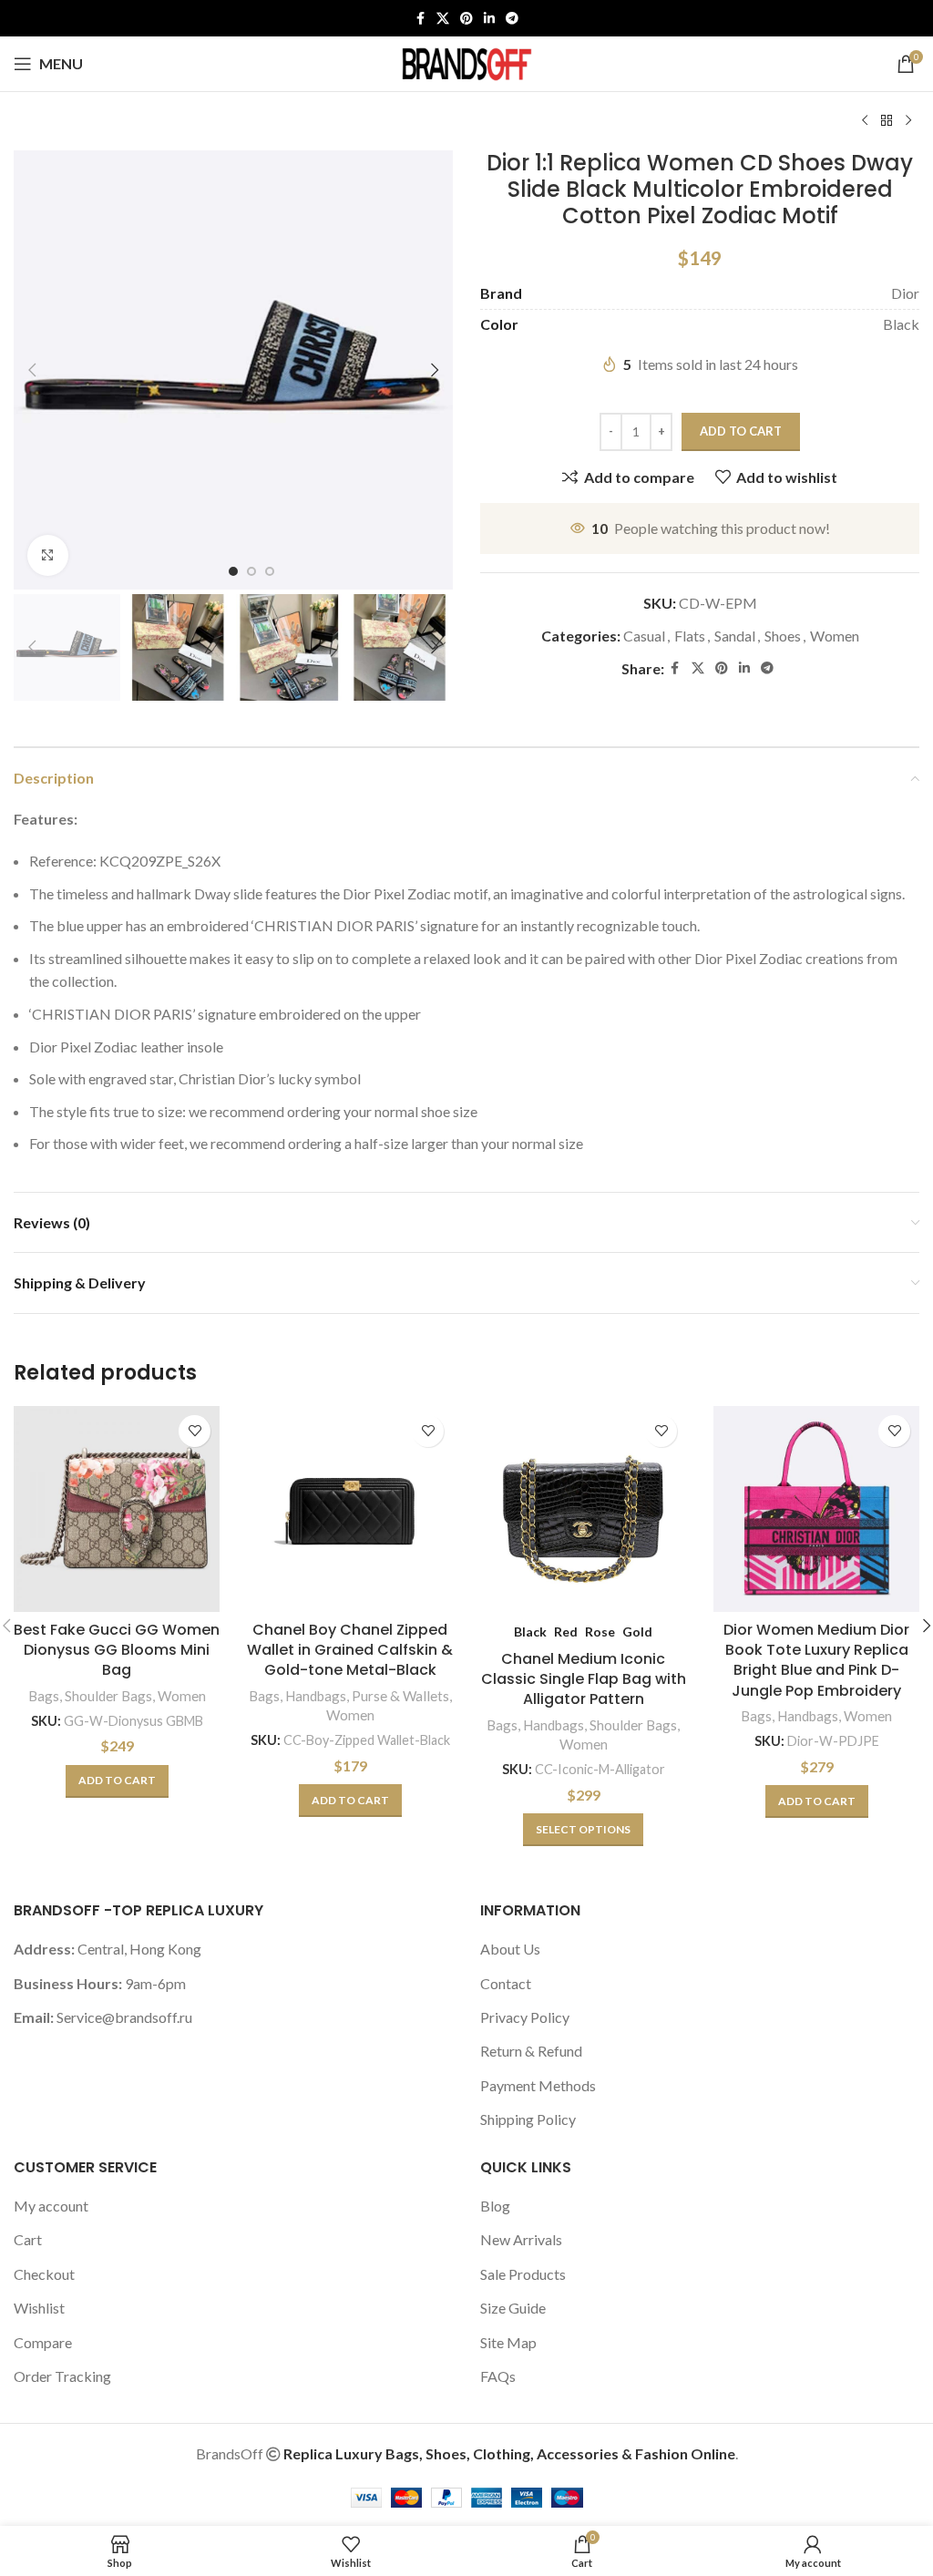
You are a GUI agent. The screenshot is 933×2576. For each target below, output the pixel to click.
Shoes (783, 636)
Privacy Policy (525, 2017)
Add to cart (741, 431)
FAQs (498, 2376)
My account (51, 2206)
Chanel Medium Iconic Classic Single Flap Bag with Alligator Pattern (584, 1679)
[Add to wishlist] (195, 1431)
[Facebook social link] (420, 19)
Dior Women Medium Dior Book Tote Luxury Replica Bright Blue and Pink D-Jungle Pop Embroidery (816, 1660)
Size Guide (513, 2308)
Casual (644, 636)
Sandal (735, 636)
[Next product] (908, 121)
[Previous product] (865, 121)
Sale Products (523, 2274)
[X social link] (443, 19)
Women (835, 636)
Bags (44, 1696)
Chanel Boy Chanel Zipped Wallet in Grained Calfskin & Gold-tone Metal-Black (350, 1650)
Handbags (316, 1696)
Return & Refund (531, 2051)
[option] (233, 571)
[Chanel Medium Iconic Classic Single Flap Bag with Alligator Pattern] (583, 1509)
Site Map (508, 2342)
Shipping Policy (528, 2119)
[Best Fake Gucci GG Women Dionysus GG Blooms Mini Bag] (117, 1509)
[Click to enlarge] (48, 555)
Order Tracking (62, 2376)
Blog (495, 2206)
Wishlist (39, 2308)
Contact (506, 1983)
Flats (690, 636)
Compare (43, 2342)
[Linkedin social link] (489, 19)
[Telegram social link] (512, 19)
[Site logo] (466, 62)
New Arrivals (521, 2239)
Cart (28, 2239)
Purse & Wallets (400, 1696)
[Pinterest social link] (466, 19)
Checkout (44, 2274)
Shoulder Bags (108, 1696)
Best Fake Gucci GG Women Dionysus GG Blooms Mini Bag (117, 1650)
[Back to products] (887, 121)
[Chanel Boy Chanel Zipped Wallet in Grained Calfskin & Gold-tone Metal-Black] (350, 1509)
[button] (32, 370)
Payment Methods (538, 2085)
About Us (510, 1949)
